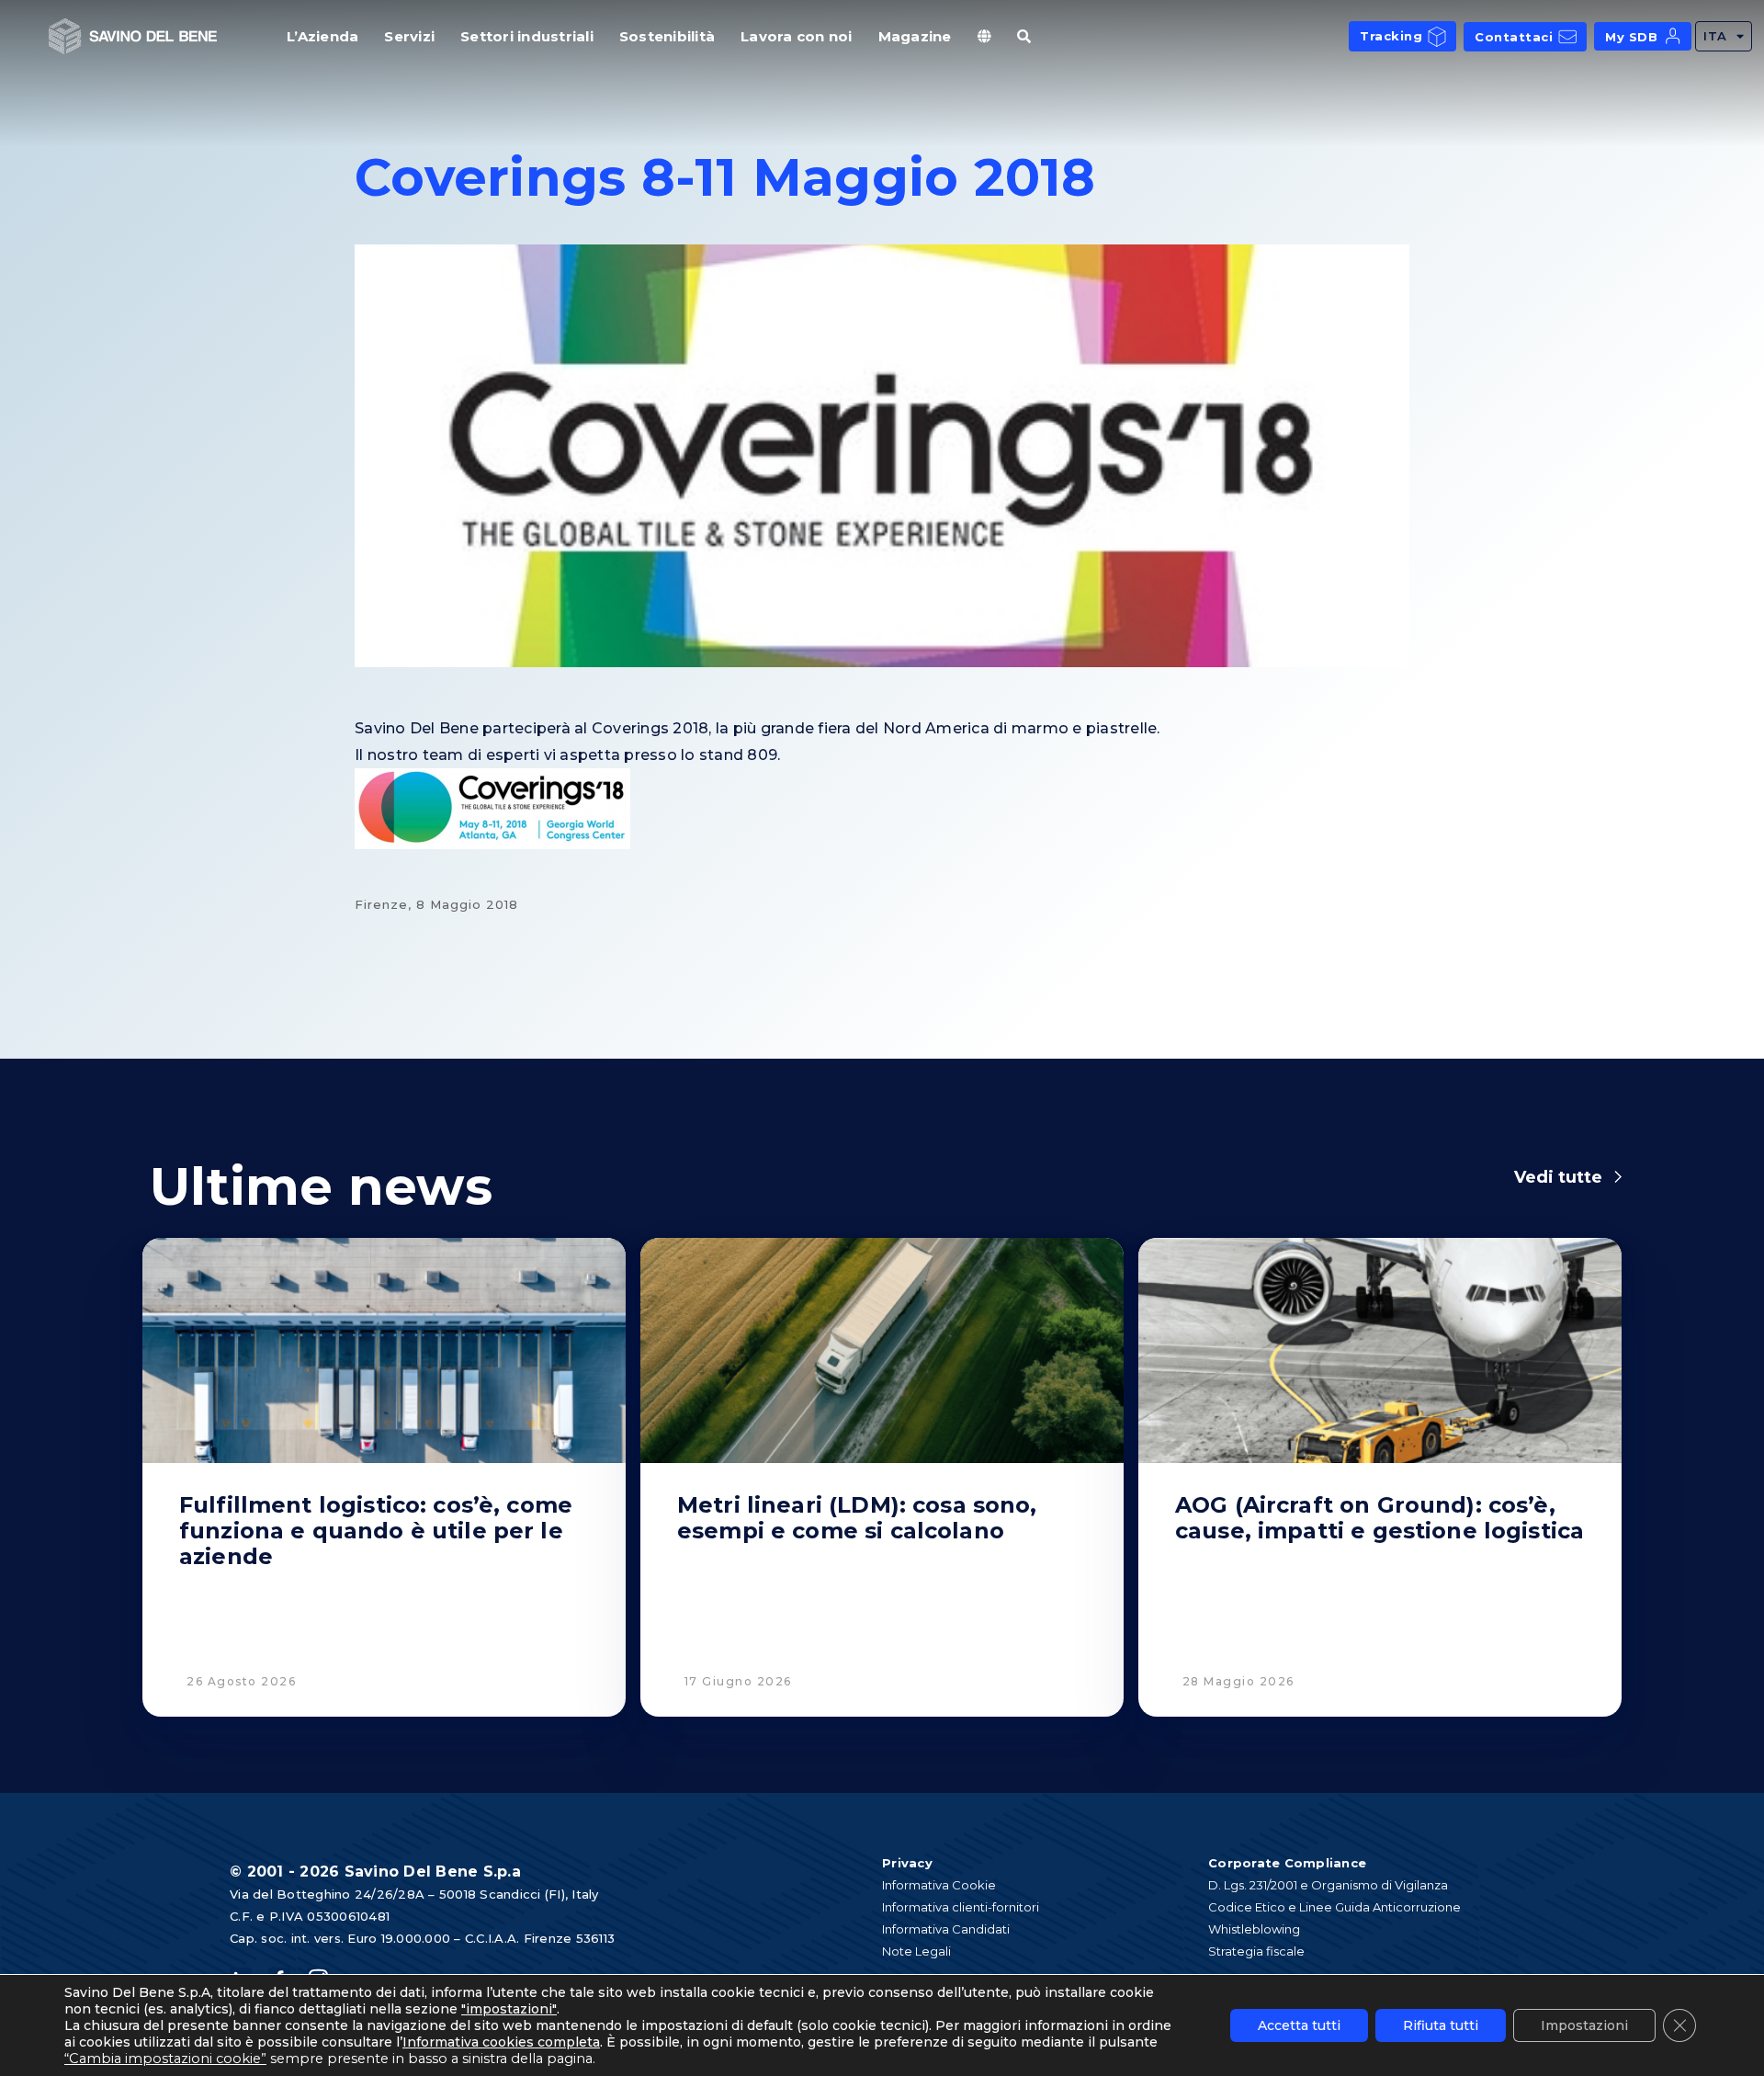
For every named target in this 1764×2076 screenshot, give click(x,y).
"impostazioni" (509, 2009)
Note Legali (916, 1951)
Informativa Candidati (946, 1929)
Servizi (409, 36)
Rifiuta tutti (1441, 2025)
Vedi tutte (1558, 1177)
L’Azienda (322, 36)
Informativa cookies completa (501, 2042)
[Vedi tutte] (1618, 1177)
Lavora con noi (797, 36)
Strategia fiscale (1256, 1951)
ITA (1715, 36)
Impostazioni (1584, 2025)
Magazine (915, 36)
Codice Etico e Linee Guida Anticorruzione (1334, 1907)
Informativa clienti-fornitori (961, 1907)
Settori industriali (527, 36)
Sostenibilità (667, 36)
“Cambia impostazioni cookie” (165, 2059)
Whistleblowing (1254, 1929)
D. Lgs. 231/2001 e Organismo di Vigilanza (1328, 1885)
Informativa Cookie (939, 1885)
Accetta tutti (1299, 2025)
